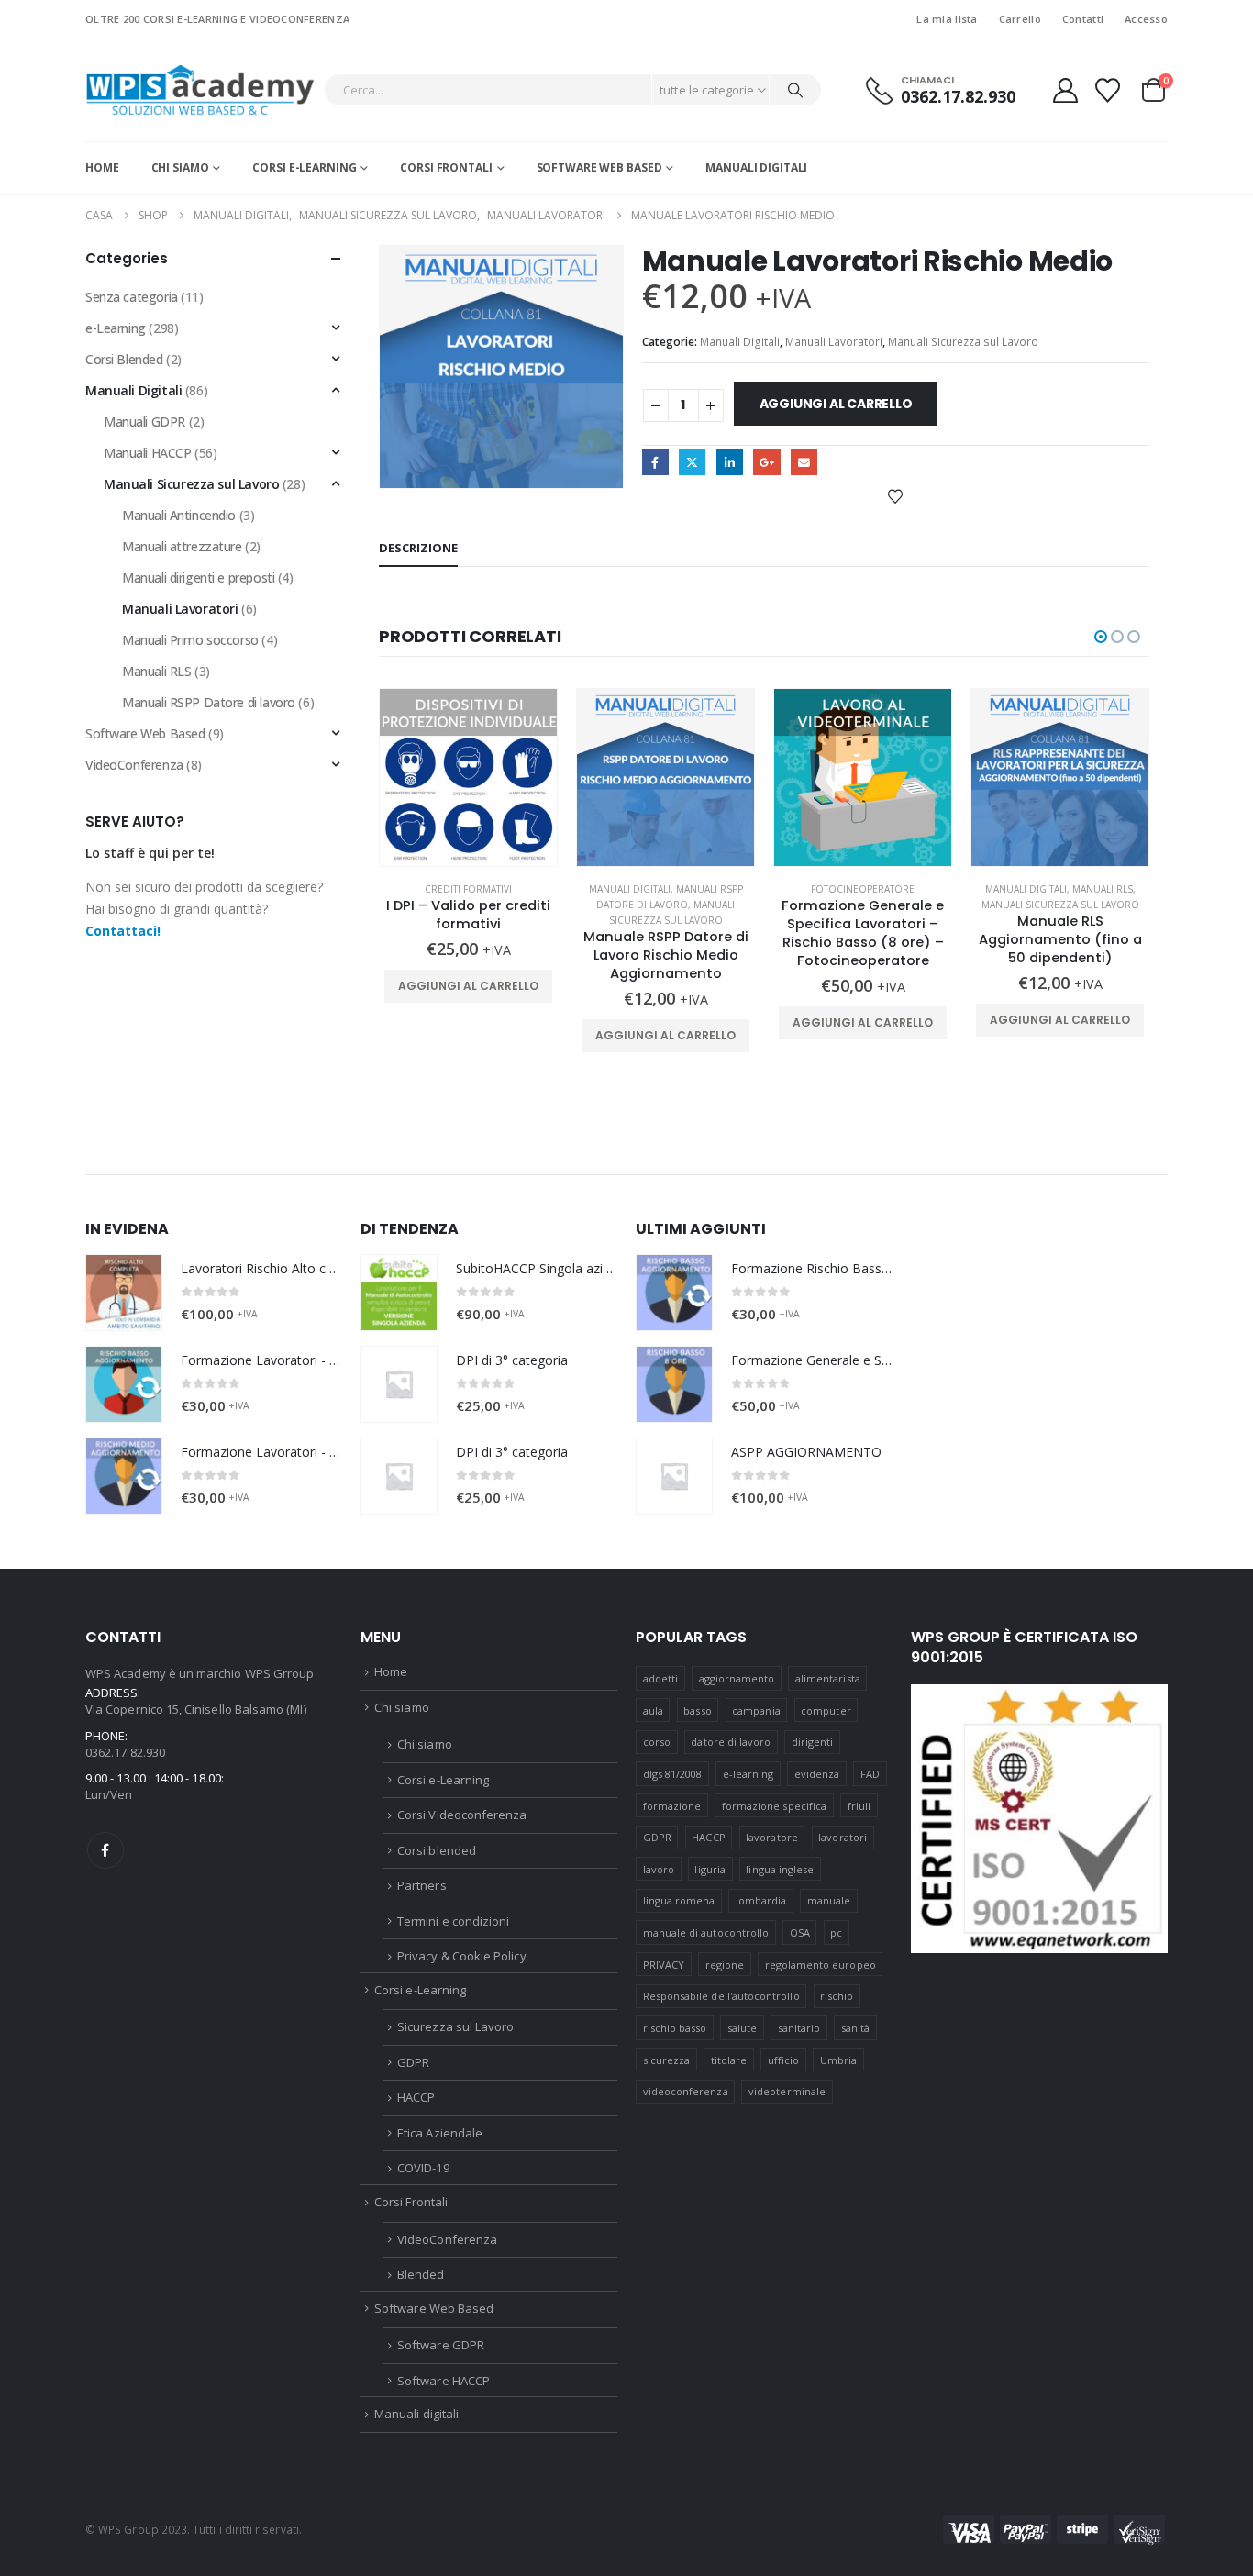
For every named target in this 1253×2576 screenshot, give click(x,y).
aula (653, 1710)
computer (826, 1710)
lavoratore (772, 1837)
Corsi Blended (124, 359)
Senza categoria (132, 297)
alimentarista (828, 1678)
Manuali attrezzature (182, 546)
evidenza (817, 1774)
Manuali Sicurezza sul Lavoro (963, 342)
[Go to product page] (468, 777)
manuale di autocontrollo (706, 1932)
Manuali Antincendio (179, 515)
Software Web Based (599, 167)
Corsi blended (437, 1850)
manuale (829, 1900)
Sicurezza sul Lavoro (455, 2026)
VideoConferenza (134, 765)
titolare (729, 2060)
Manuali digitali (756, 167)
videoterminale (787, 2091)
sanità (855, 2028)
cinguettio (692, 462)
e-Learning (116, 328)
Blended (421, 2274)
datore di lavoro (731, 1742)
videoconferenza (686, 2091)
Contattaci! (123, 931)
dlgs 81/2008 (673, 1774)
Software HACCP (444, 2381)
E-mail (804, 462)
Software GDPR (441, 2345)
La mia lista (947, 19)
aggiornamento (737, 1678)
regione (725, 1965)
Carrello (1020, 19)
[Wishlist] (1108, 90)
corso (657, 1742)
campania (756, 1710)
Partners (422, 1885)
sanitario (799, 2028)
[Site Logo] (200, 90)
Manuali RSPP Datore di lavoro (209, 702)
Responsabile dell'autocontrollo (721, 1996)
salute (742, 2028)
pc (836, 1932)
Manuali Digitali (740, 342)
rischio (837, 1996)
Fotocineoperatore (863, 889)
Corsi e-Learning (304, 167)
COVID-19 (423, 2168)
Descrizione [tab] (418, 548)
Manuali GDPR (144, 422)
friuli (859, 1806)
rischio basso (675, 2028)
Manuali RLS (1103, 889)
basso (697, 1710)
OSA (800, 1932)
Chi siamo (180, 167)
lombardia (761, 1900)
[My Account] (1065, 90)
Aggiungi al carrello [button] (468, 986)
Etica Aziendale (440, 2133)
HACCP (416, 2097)
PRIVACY (664, 1965)
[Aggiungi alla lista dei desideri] (895, 495)
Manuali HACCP (148, 453)
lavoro (659, 1869)
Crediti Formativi (468, 889)
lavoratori (843, 1837)
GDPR (413, 2062)
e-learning (748, 1774)
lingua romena (679, 1900)
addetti (660, 1678)
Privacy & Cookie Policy (462, 1956)
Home (102, 167)
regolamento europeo (821, 1965)
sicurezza (667, 2060)
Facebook (655, 462)
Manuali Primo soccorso (190, 640)
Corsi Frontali (446, 167)
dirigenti (813, 1742)
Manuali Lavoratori (834, 342)
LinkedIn (730, 462)
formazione (672, 1806)
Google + (766, 462)
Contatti (1083, 19)
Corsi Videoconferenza (462, 1815)
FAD (870, 1774)
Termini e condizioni (453, 1921)
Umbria (838, 2060)
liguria (710, 1869)
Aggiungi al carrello (836, 404)
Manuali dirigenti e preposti (198, 577)
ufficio (783, 2060)
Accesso (1146, 19)
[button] (1101, 637)
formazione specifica (774, 1806)
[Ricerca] (795, 90)
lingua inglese (780, 1869)
